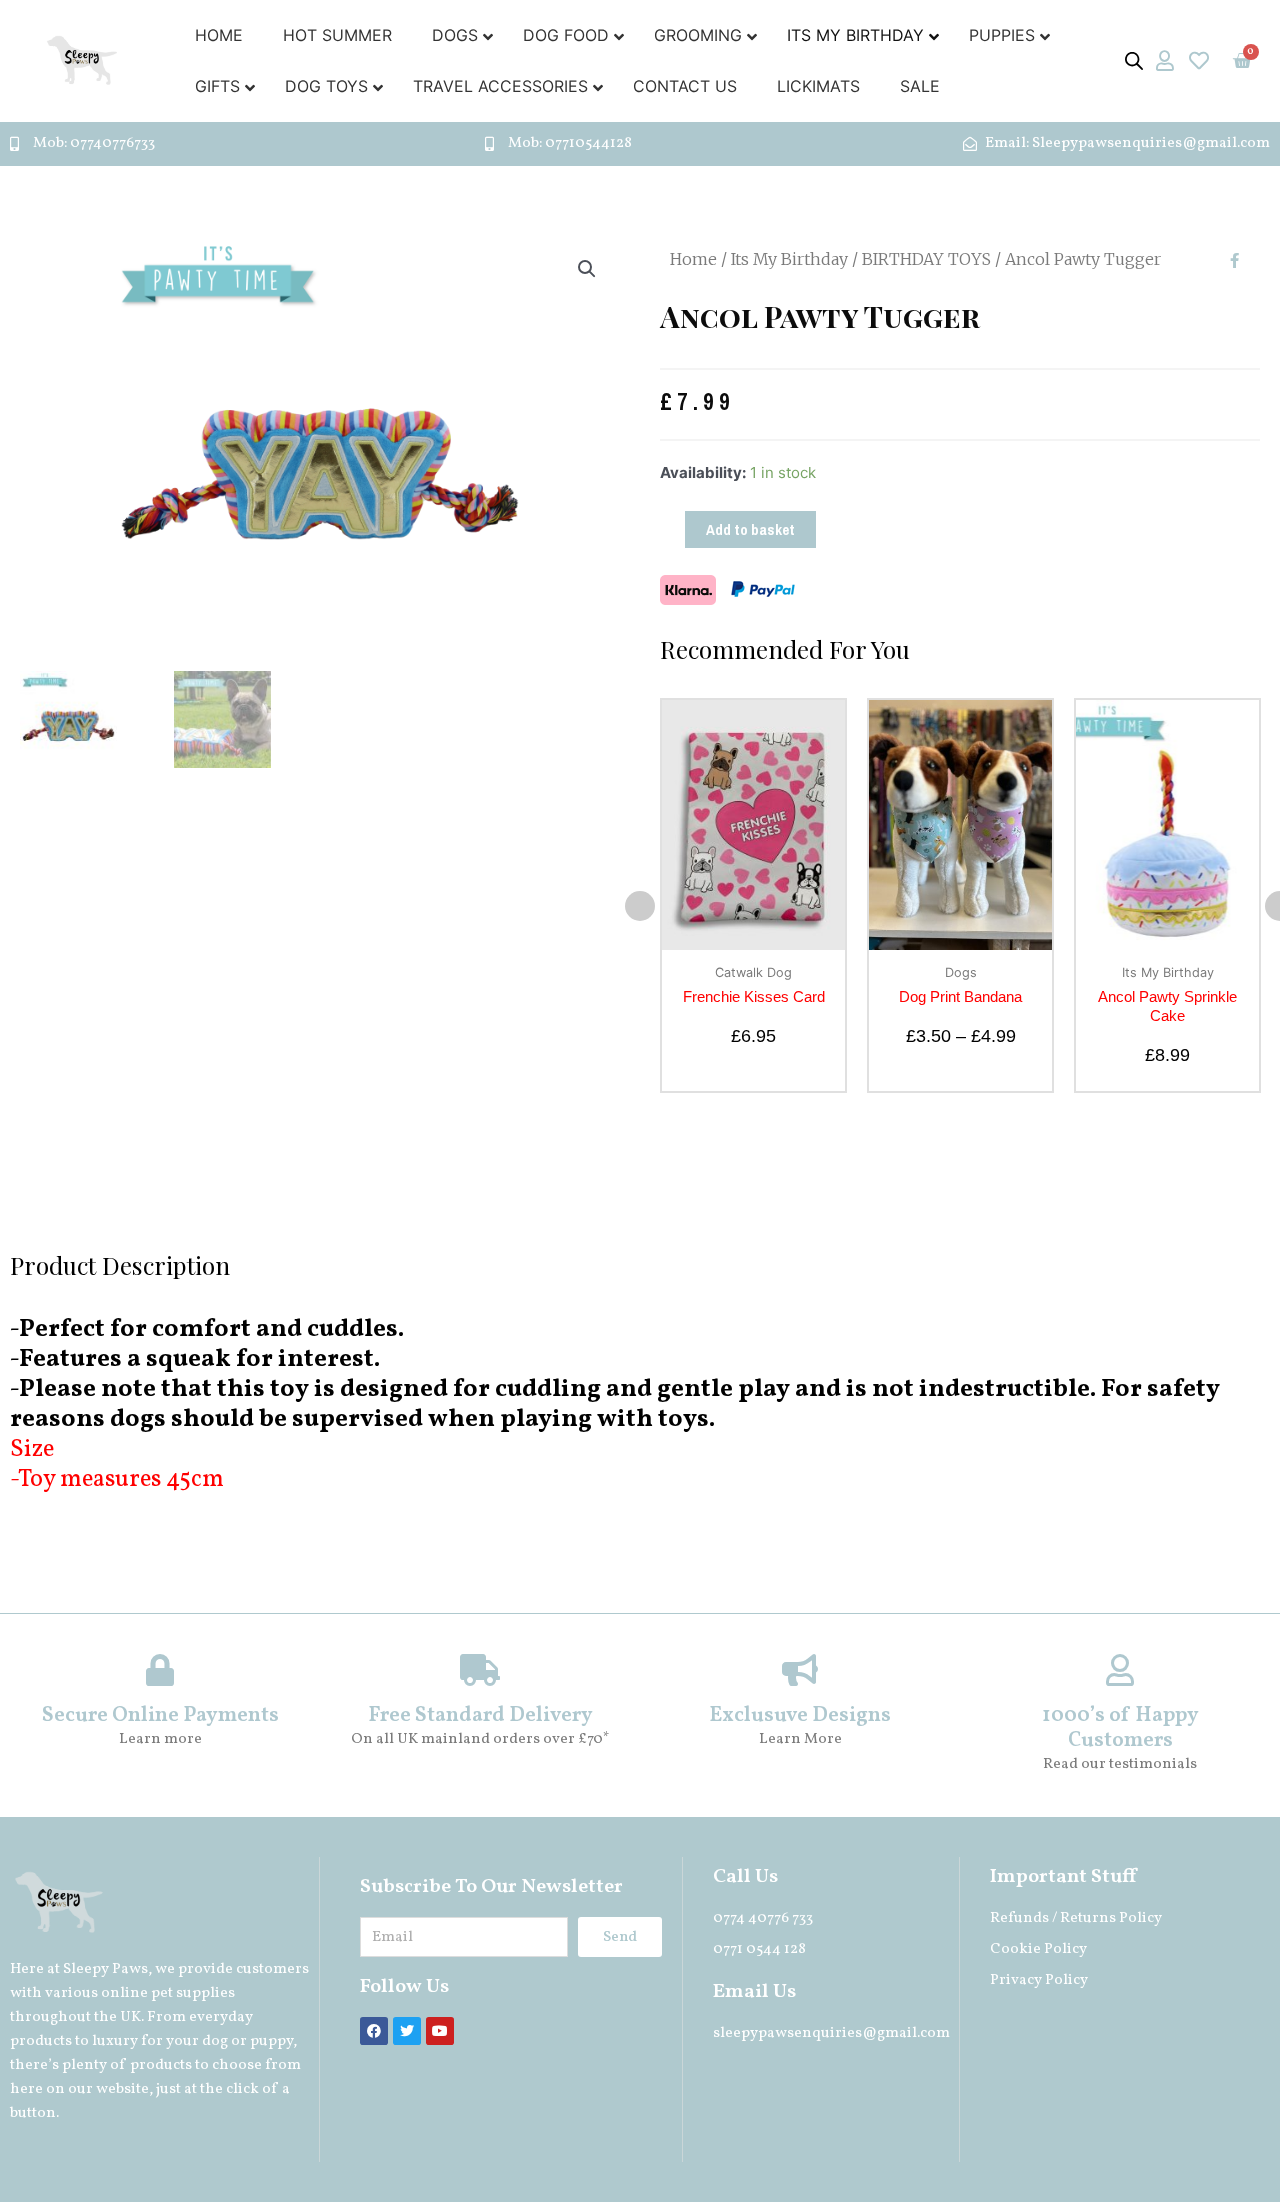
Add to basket (750, 529)
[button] (640, 906)
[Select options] (1032, 778)
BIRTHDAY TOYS (926, 259)
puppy (271, 2041)
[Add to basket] (825, 778)
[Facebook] (374, 2031)
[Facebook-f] (1234, 261)
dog (215, 2041)
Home (693, 259)
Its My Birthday (789, 259)
